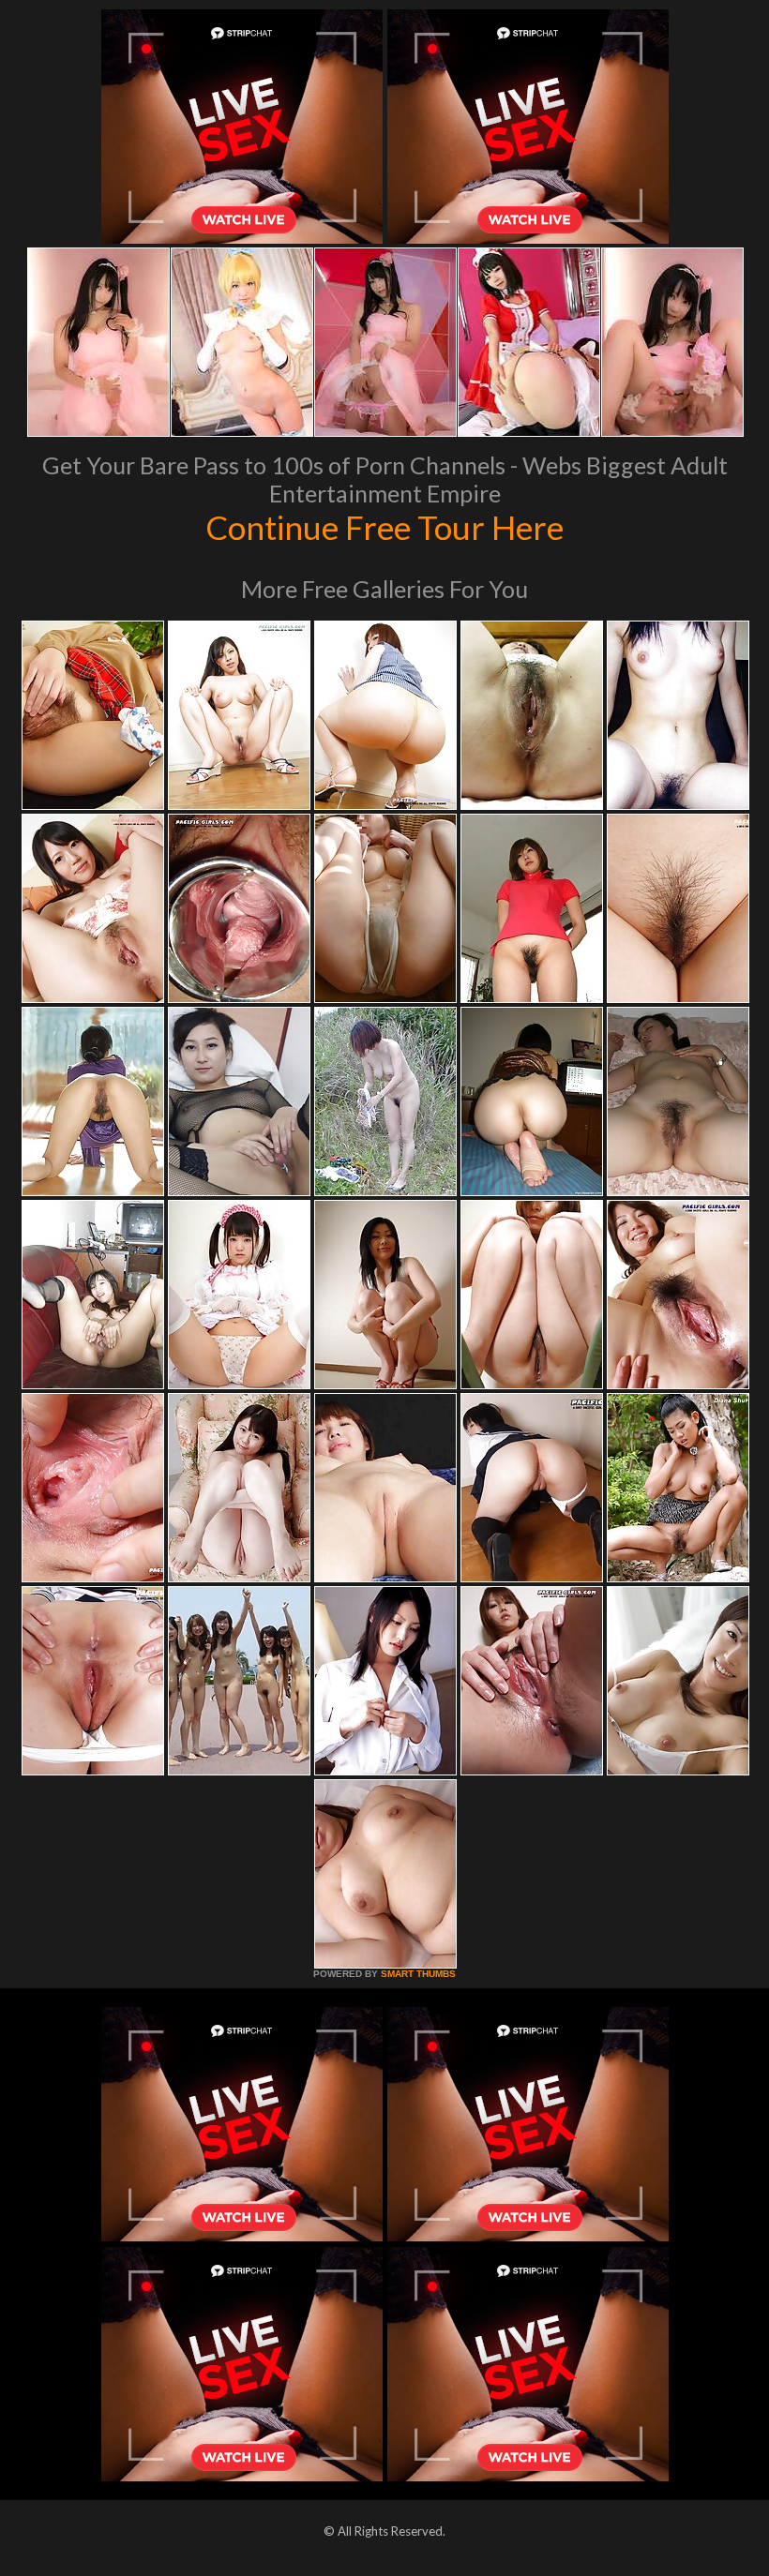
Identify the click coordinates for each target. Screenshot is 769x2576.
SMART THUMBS (418, 1974)
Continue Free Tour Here (384, 527)
